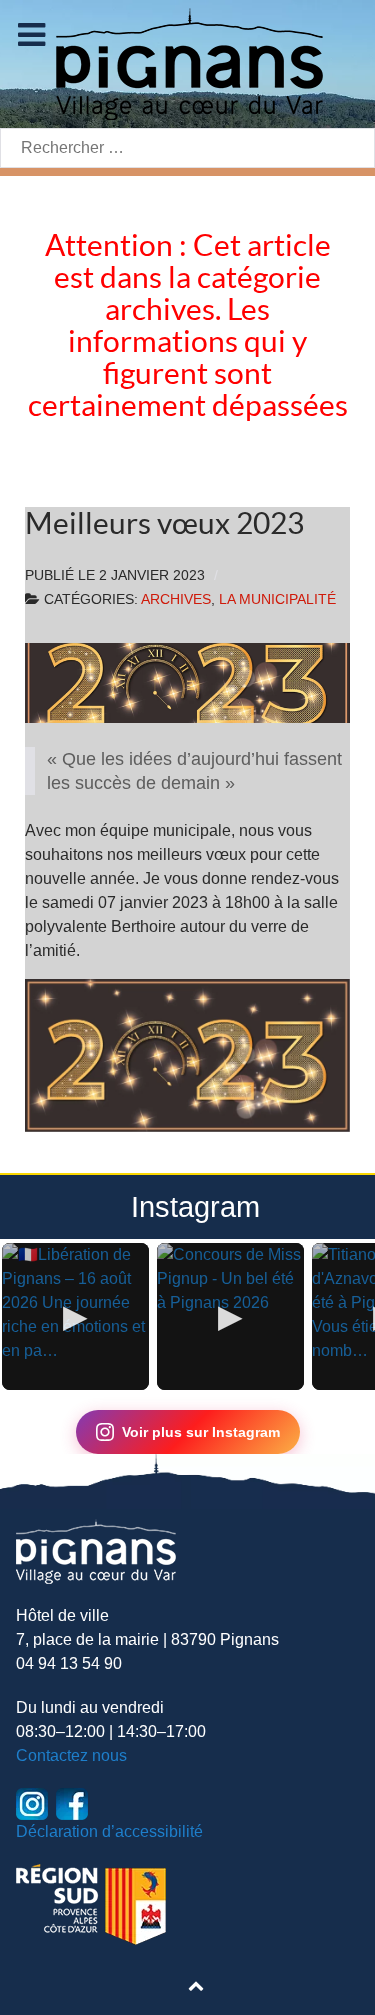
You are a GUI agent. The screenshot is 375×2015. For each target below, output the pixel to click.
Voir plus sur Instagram (201, 1432)
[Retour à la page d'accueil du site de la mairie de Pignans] (188, 62)
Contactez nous (71, 1755)
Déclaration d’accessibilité (109, 1831)
